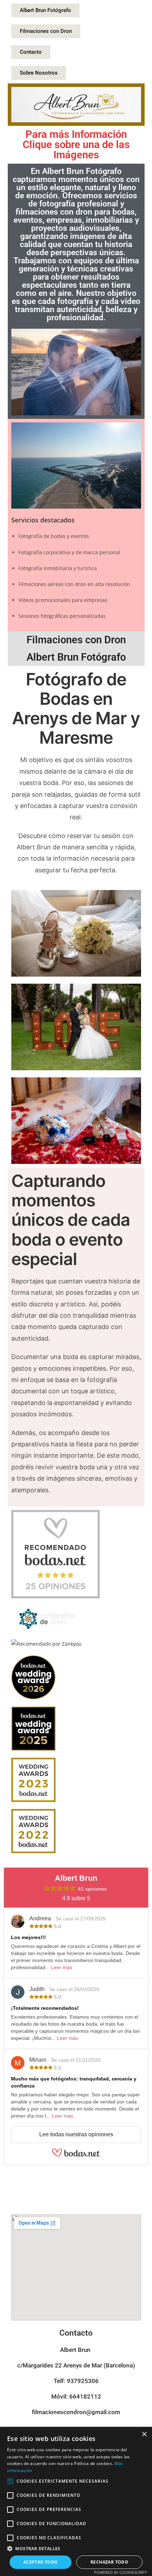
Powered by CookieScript (120, 2572)
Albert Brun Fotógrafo (76, 657)
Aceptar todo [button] (41, 2562)
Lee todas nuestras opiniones (76, 2134)
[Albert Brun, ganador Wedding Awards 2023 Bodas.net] (33, 1779)
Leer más (62, 1967)
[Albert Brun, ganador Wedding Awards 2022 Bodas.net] (33, 1831)
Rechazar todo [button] (109, 2562)
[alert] (76, 2501)
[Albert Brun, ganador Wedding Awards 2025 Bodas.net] (33, 1728)
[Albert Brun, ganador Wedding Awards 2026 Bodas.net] (33, 1677)
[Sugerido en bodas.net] (55, 1554)
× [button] (144, 2434)
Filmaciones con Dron (76, 640)
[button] (76, 2549)
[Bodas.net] (76, 2156)
